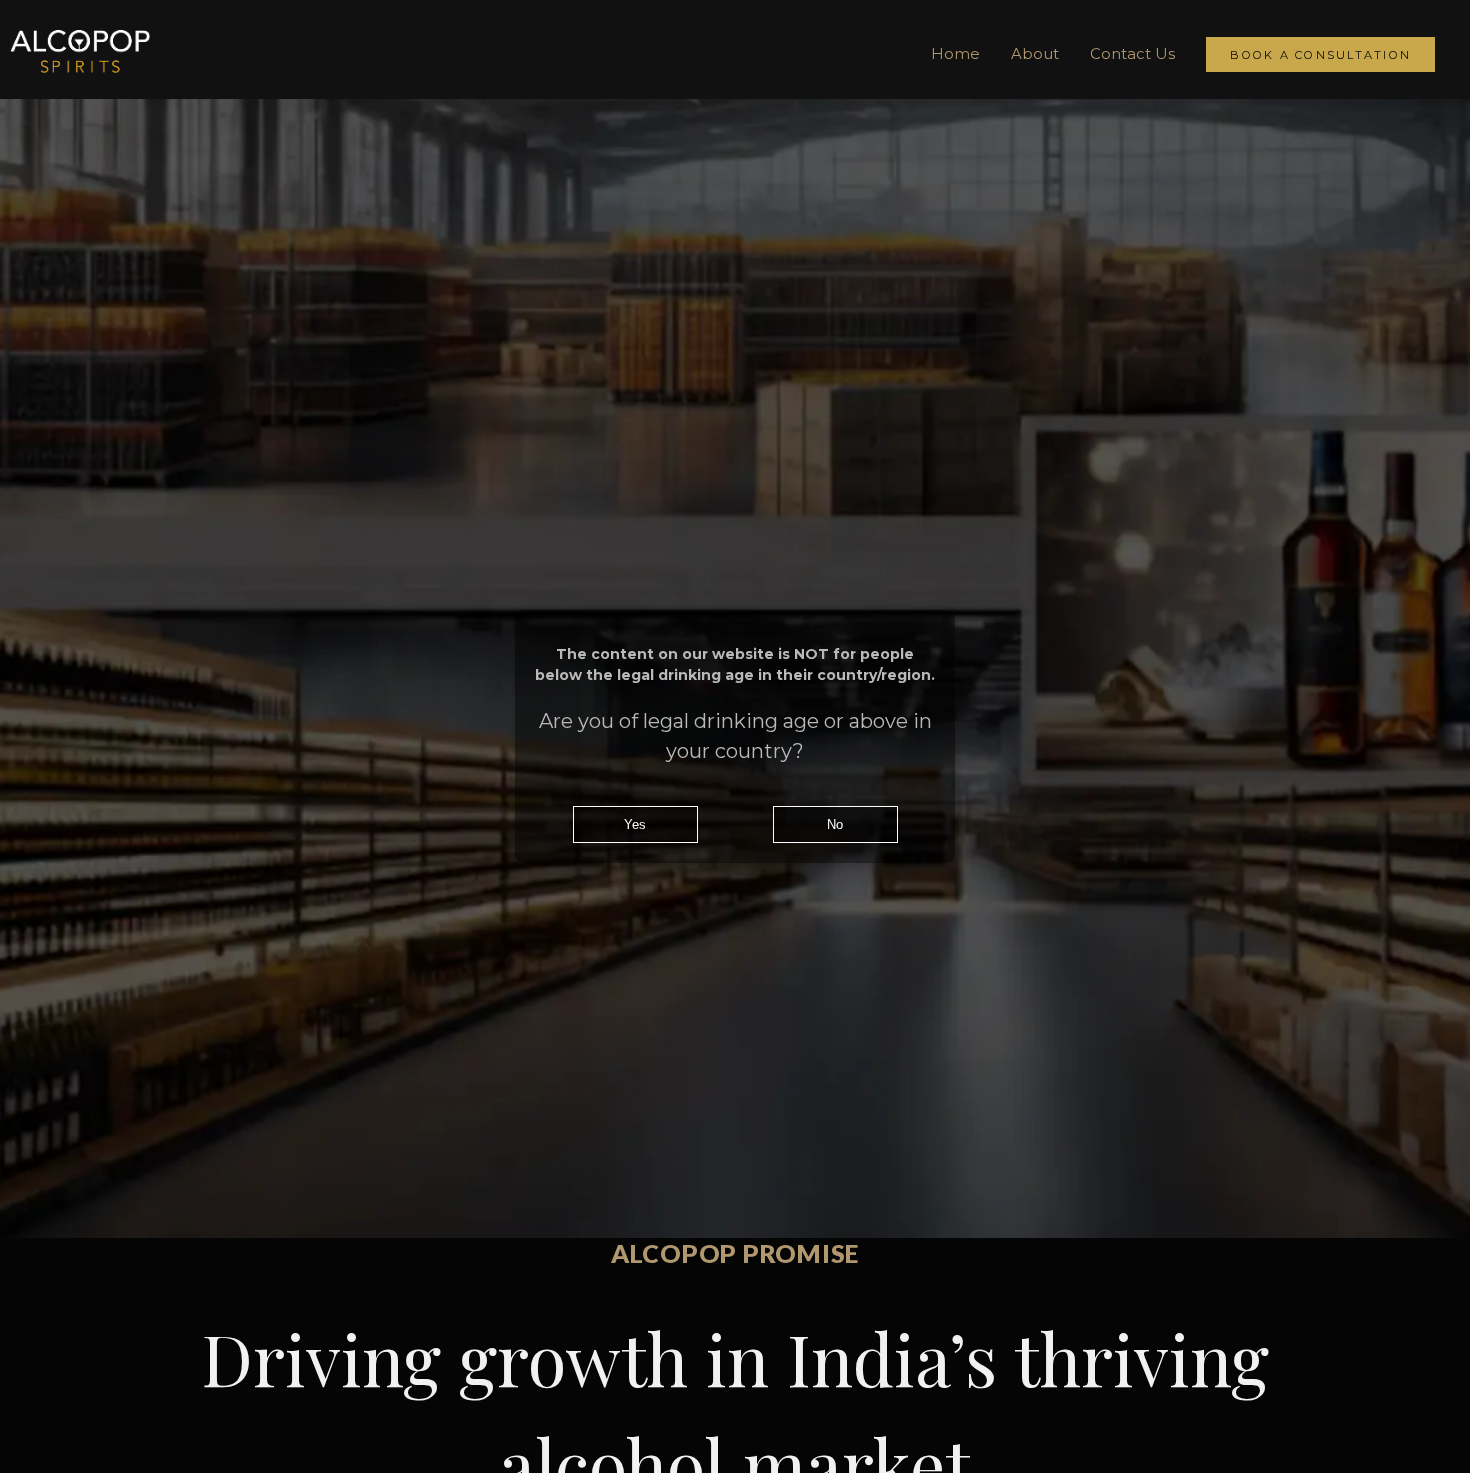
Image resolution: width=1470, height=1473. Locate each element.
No (835, 824)
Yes (635, 824)
